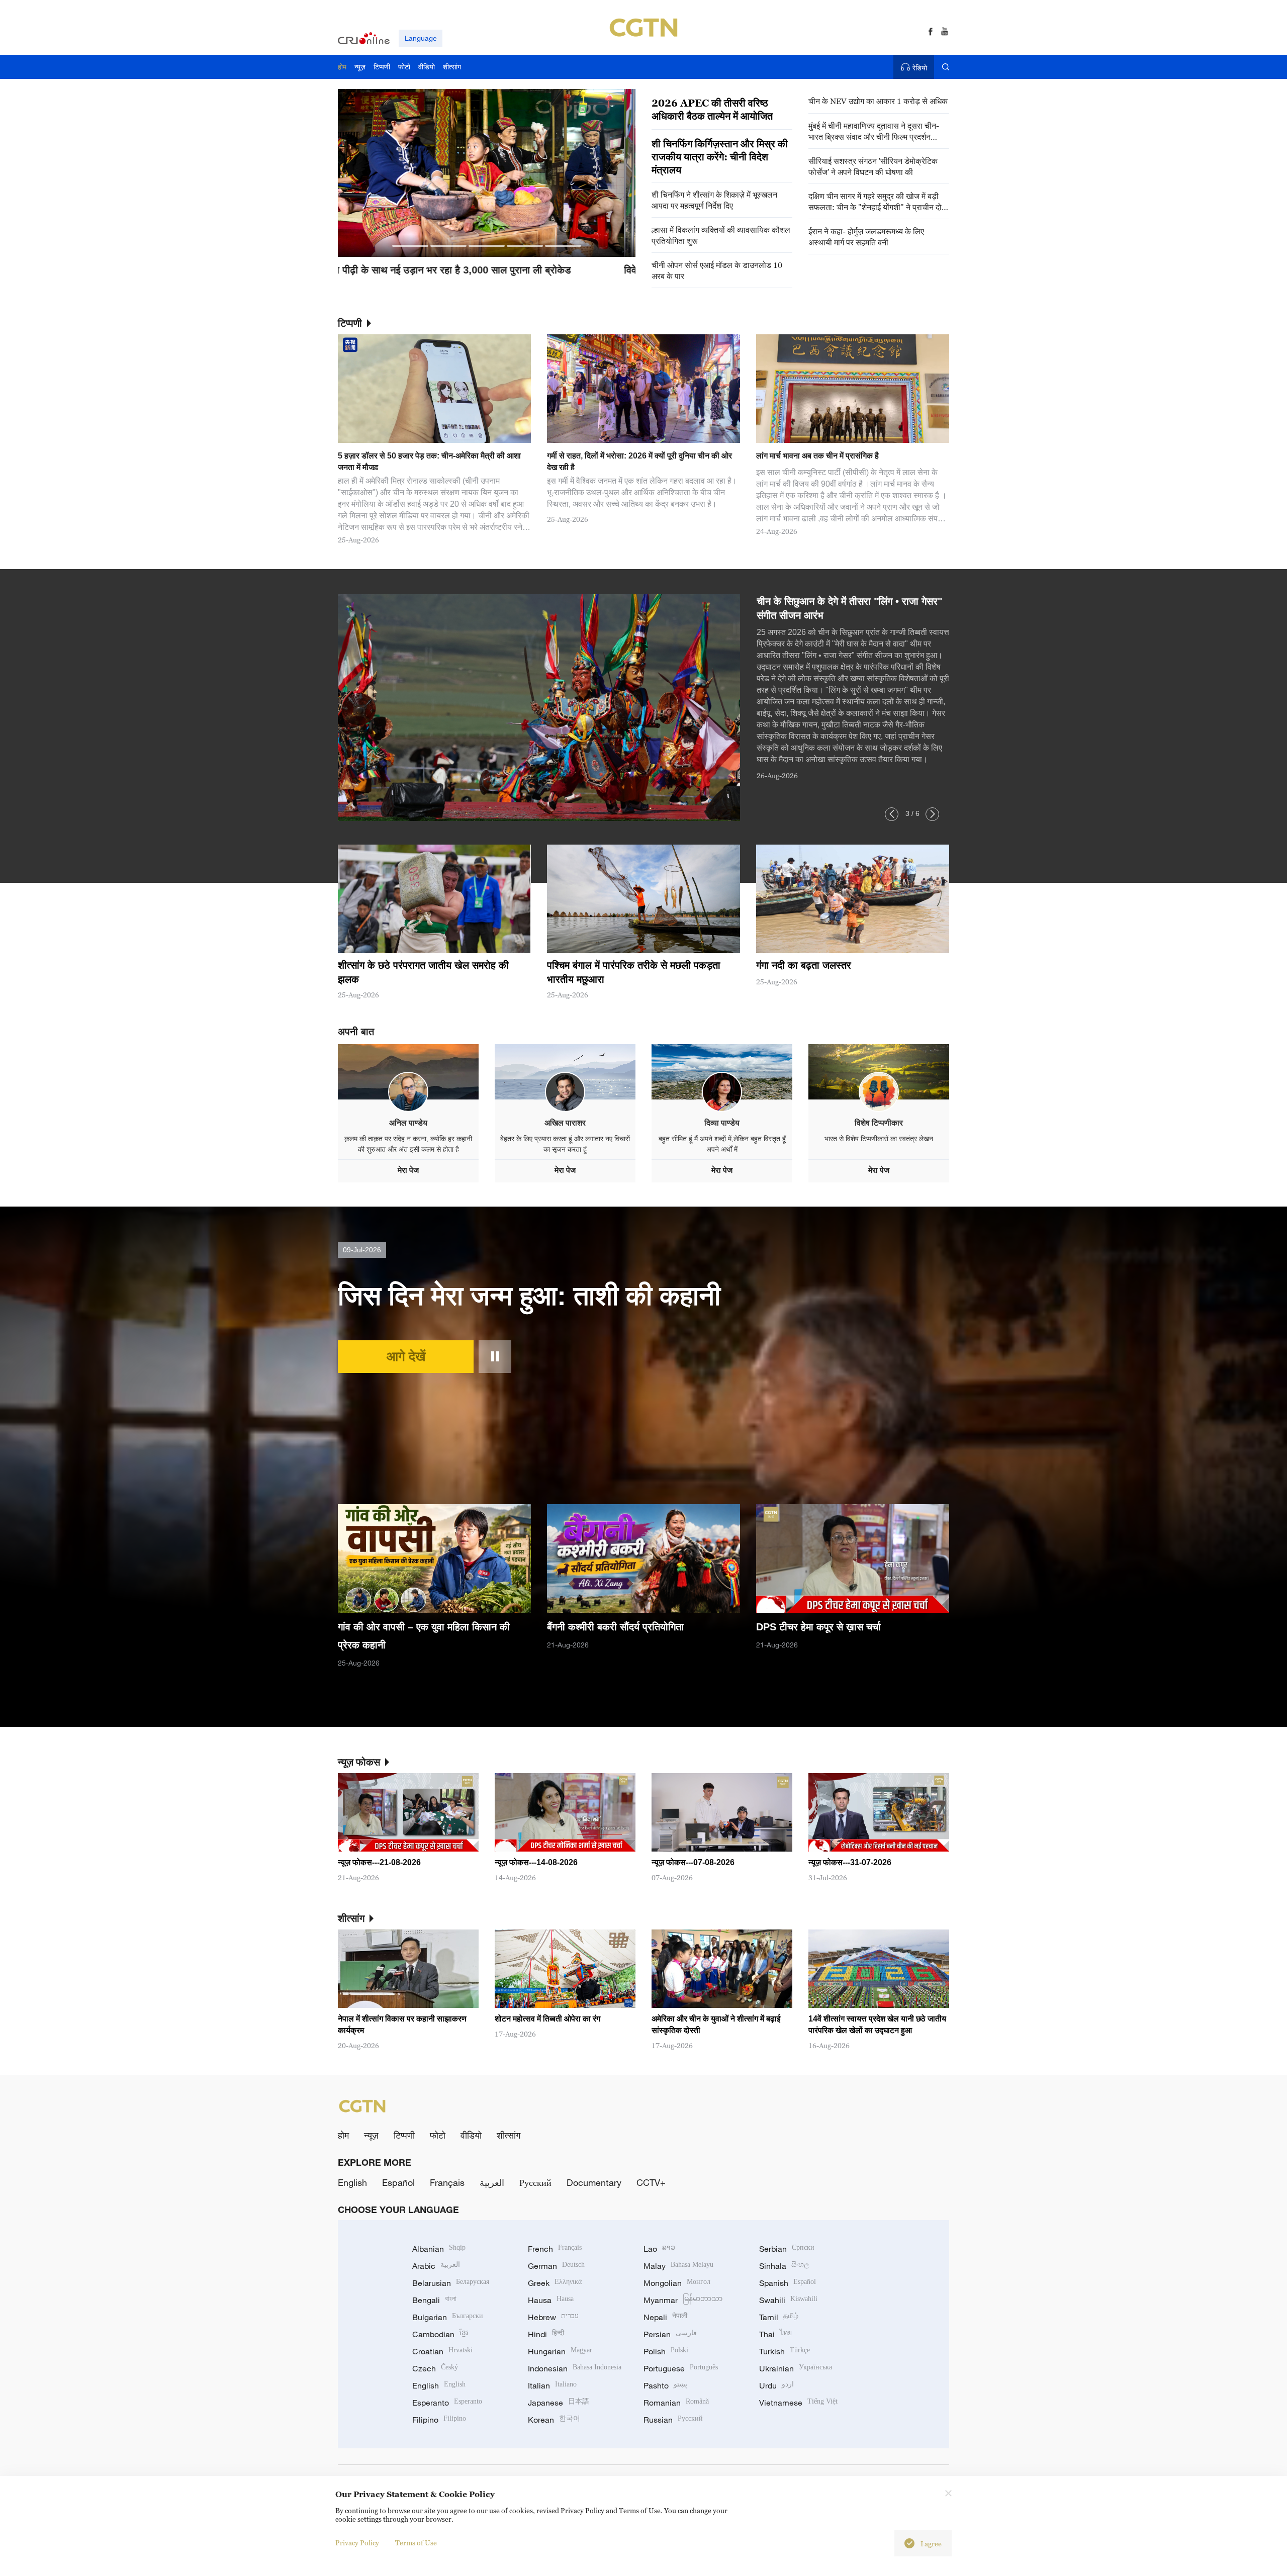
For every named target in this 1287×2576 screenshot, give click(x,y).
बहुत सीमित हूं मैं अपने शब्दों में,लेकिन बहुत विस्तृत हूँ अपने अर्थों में (722, 1144)
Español (398, 2182)
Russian (673, 2420)
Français (447, 2182)
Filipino (439, 2420)
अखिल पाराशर (565, 1123)
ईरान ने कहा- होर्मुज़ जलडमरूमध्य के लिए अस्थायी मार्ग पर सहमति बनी (866, 237)
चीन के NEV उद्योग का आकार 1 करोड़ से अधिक (878, 101)
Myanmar (683, 2300)
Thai (775, 2334)
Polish (666, 2351)
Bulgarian (448, 2317)
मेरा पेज (408, 1170)
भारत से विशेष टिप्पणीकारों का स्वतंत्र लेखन (879, 1139)
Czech (435, 2368)
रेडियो (920, 68)
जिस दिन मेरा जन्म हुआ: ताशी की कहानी (529, 1296)
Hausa (551, 2300)
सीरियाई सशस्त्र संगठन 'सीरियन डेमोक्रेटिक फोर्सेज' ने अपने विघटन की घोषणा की (873, 166)
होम (343, 2135)
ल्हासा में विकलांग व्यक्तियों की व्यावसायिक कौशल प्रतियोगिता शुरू (721, 235)
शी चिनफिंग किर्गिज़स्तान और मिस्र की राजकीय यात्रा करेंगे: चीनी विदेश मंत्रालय (720, 157)
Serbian (787, 2249)
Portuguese (681, 2368)
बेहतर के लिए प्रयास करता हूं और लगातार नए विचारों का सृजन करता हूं (565, 1144)
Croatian (442, 2351)
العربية (492, 2182)
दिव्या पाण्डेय (722, 1123)
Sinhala (784, 2266)
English (352, 2182)
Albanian (439, 2249)
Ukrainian (796, 2368)
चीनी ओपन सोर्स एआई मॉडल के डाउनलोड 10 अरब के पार (717, 270)
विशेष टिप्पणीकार (879, 1123)
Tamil (779, 2317)
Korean (554, 2420)
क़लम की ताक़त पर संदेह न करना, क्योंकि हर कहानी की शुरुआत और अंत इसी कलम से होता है (408, 1144)
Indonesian (575, 2368)
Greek (555, 2283)
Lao (659, 2249)
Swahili (788, 2300)
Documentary (594, 2182)
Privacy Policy (357, 2543)
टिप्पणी (404, 2135)
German (556, 2266)
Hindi (546, 2334)
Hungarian (560, 2351)
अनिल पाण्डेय (408, 1123)
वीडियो (471, 2135)
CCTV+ (651, 2182)
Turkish (785, 2351)
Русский (535, 2182)
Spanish (788, 2283)
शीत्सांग (509, 2135)
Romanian (676, 2403)
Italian (552, 2385)
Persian (670, 2334)
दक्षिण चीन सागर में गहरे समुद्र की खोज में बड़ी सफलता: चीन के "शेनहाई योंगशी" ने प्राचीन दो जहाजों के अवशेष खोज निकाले (875, 202)
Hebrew (553, 2317)
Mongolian (677, 2283)
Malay (678, 2266)
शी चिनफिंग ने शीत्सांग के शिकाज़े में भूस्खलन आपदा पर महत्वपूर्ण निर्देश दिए (714, 200)
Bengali (434, 2300)
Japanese (559, 2403)
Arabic (436, 2266)
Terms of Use (416, 2543)
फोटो (438, 2135)
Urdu (776, 2385)
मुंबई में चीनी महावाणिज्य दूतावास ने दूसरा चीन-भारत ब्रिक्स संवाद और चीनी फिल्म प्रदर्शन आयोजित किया (874, 131)
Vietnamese (798, 2403)
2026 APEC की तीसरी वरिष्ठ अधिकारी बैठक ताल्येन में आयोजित (712, 110)
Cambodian (440, 2334)
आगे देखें (406, 1356)
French (555, 2249)
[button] (410, 246)
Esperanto (447, 2403)
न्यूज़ (371, 2135)
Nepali (665, 2317)
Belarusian (451, 2283)
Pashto (665, 2385)
